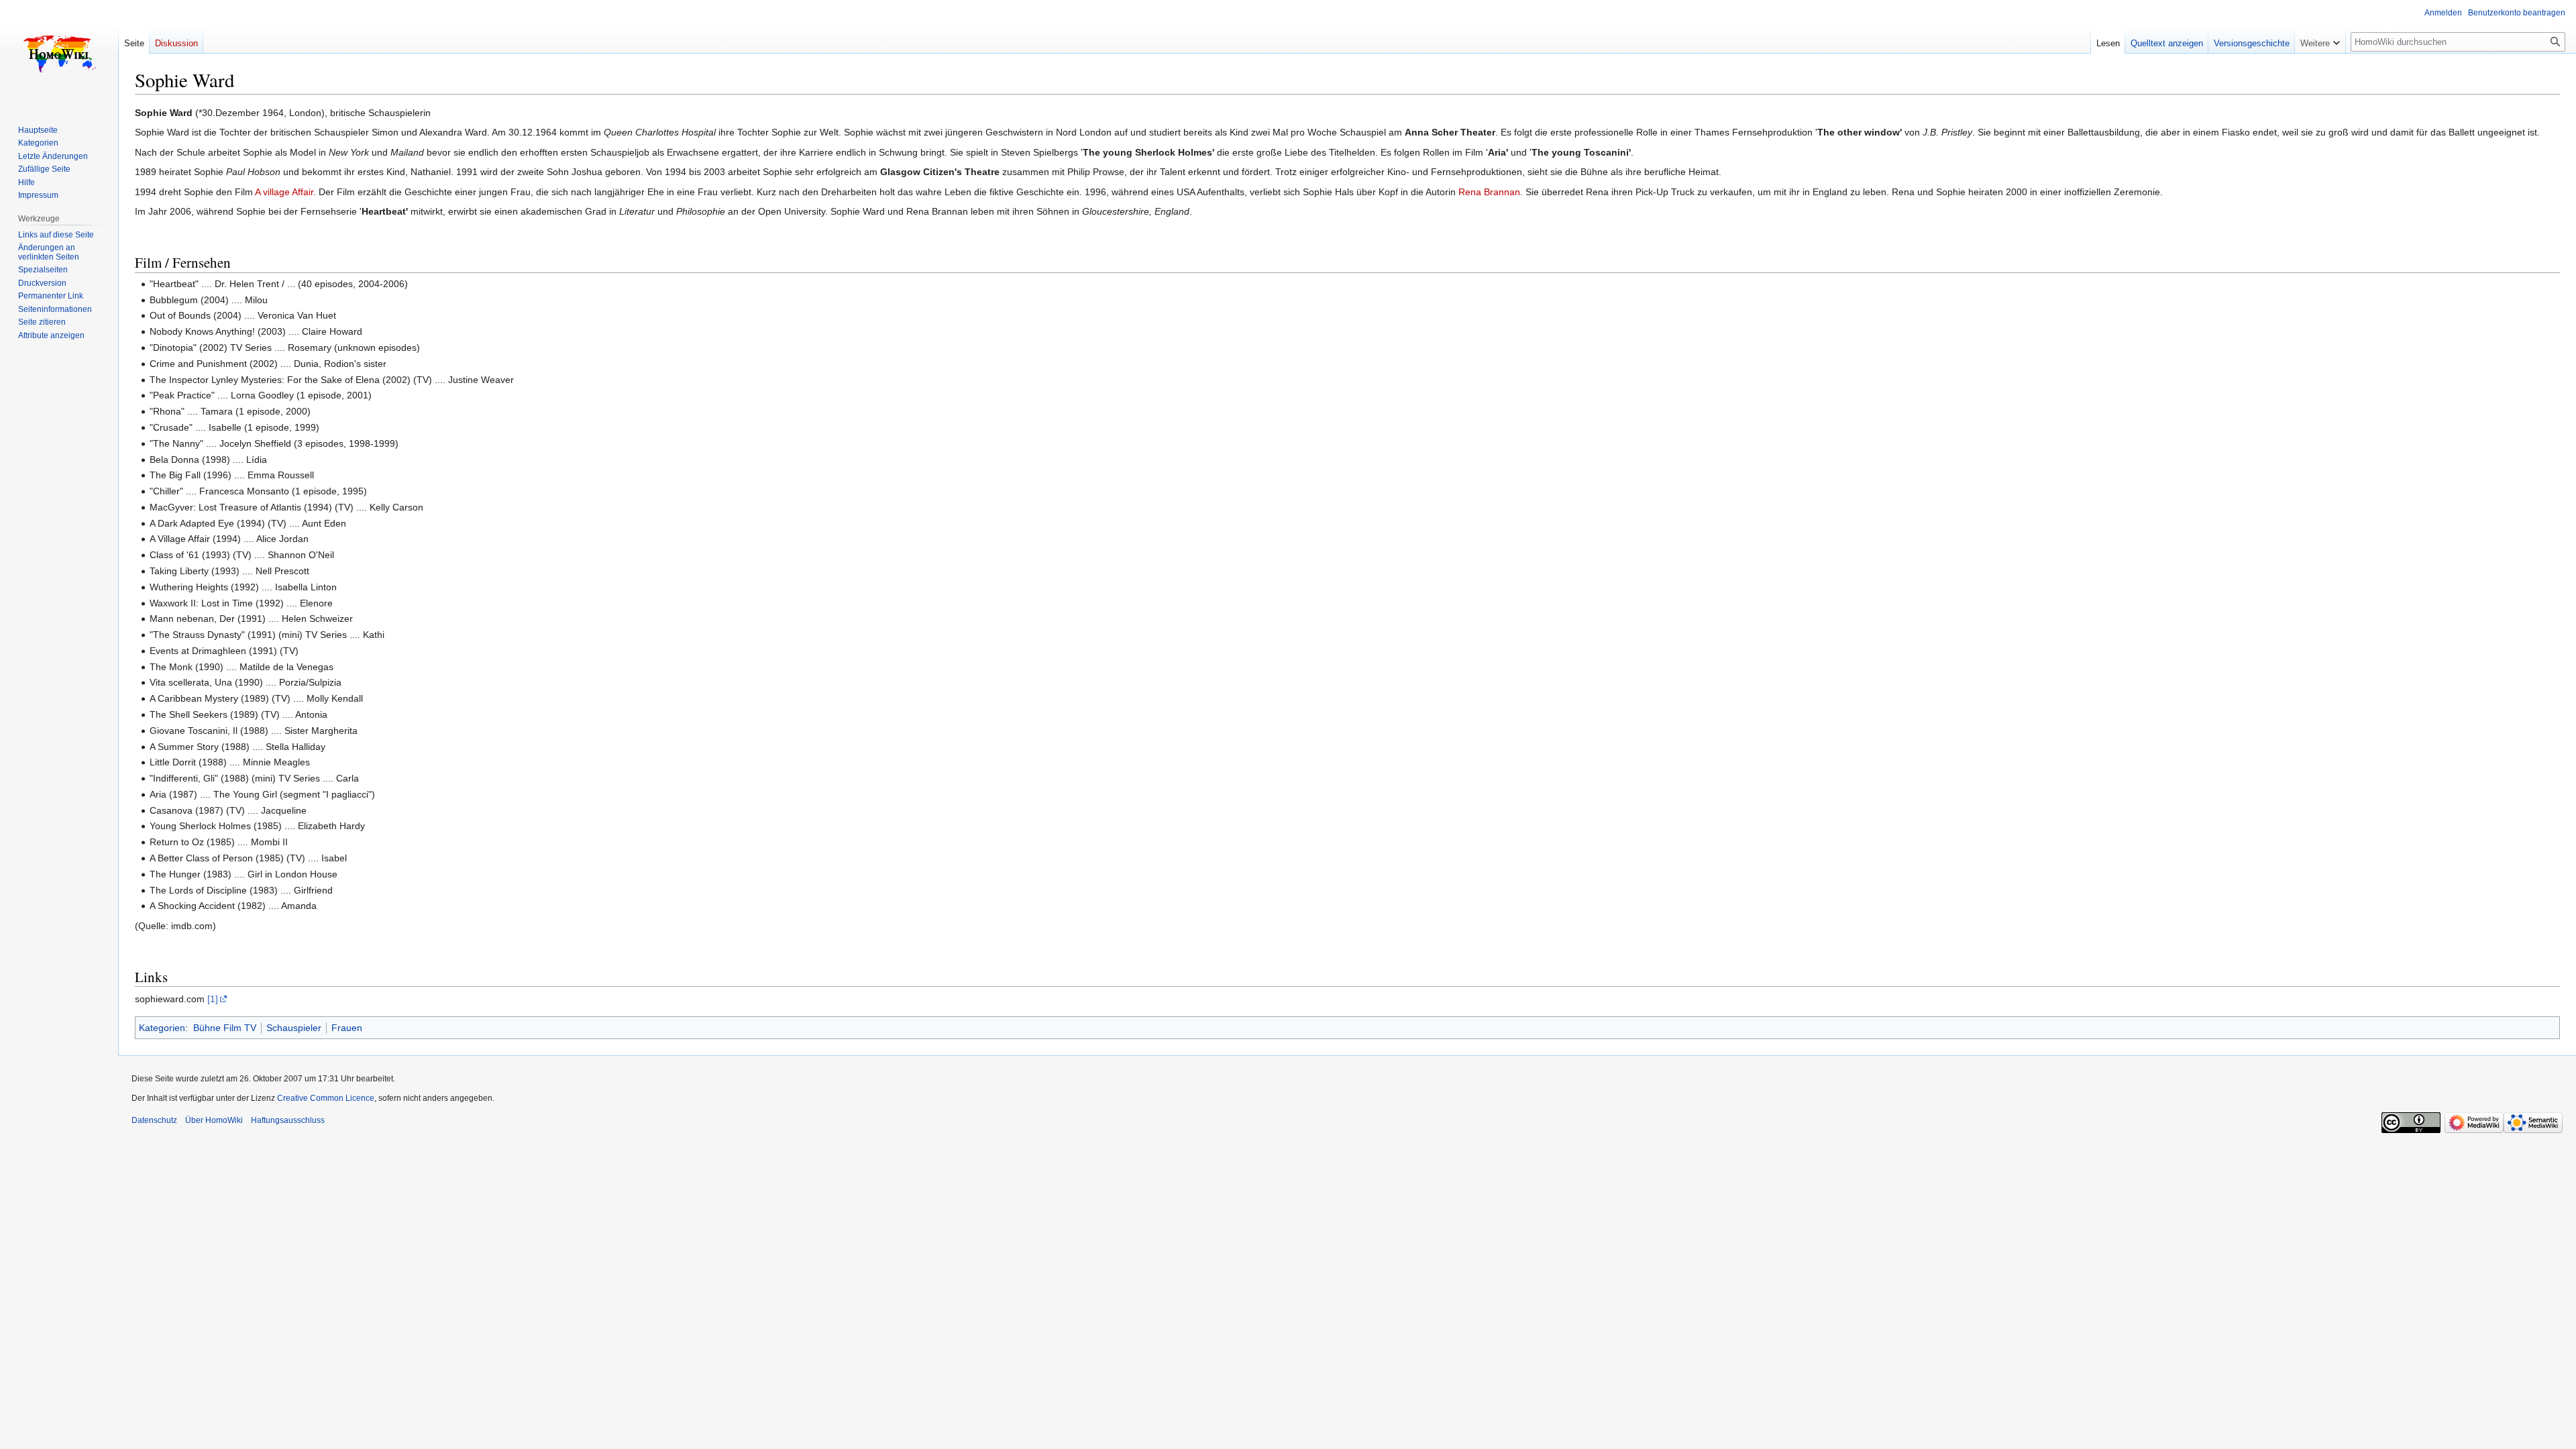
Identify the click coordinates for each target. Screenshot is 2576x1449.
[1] (213, 999)
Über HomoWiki (214, 1120)
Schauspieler (294, 1028)
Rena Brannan (1489, 192)
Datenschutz (154, 1120)
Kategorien (162, 1028)
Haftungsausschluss (288, 1120)
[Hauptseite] (59, 54)
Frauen (347, 1028)
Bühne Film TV (225, 1028)
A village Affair (284, 192)
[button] (2320, 40)
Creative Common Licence (326, 1098)
